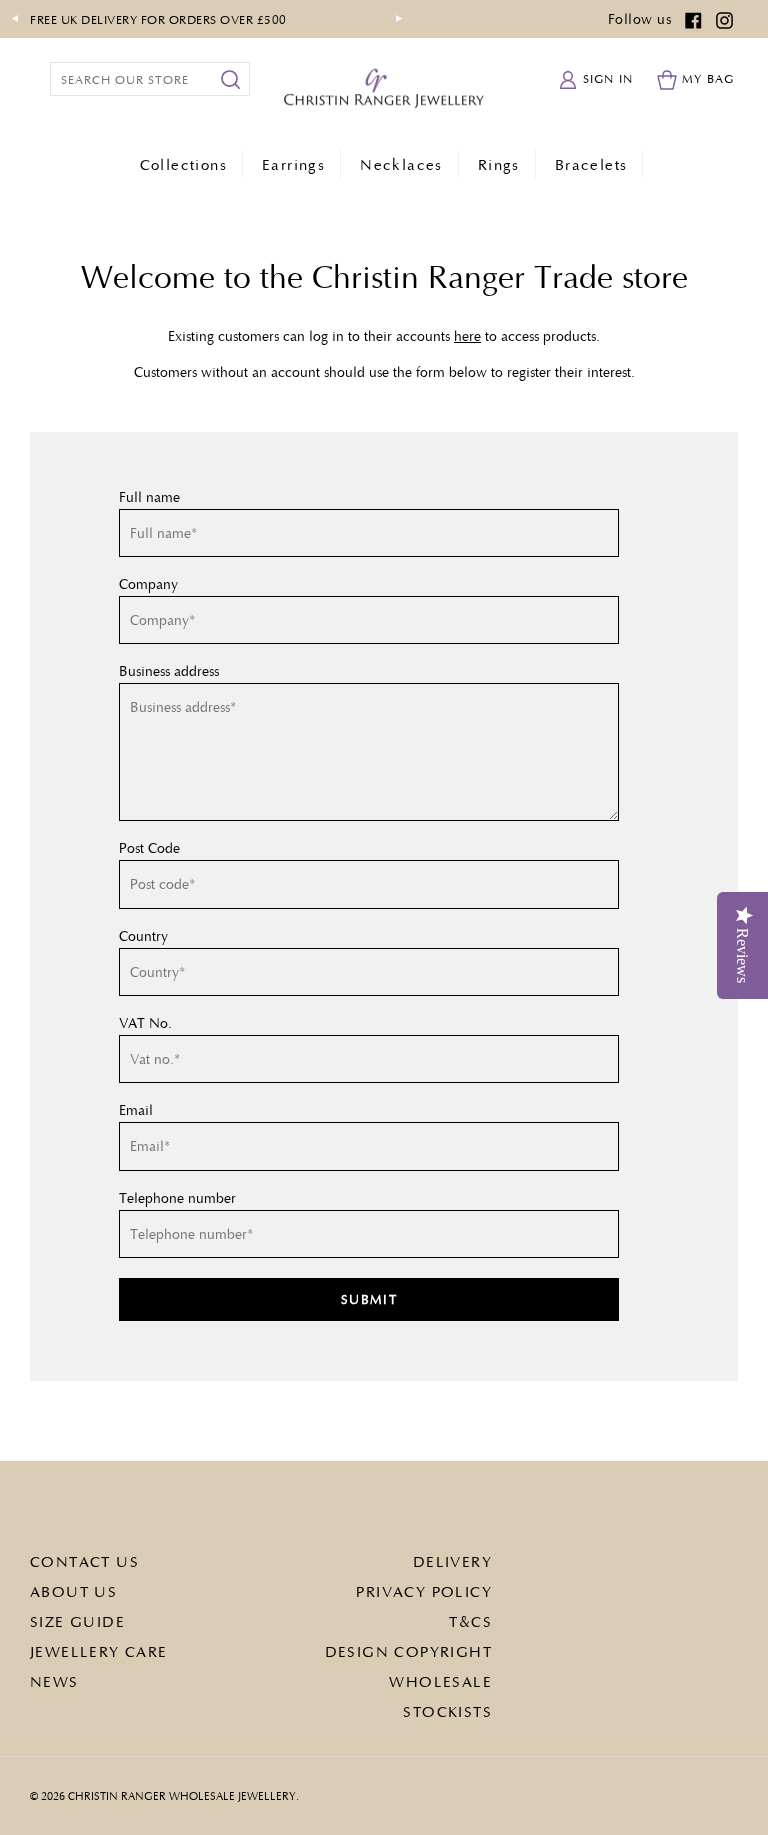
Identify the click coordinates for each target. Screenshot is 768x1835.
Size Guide (77, 1621)
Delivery (452, 1561)
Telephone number (177, 1198)
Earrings (293, 164)
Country (143, 936)
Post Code (149, 848)
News (54, 1681)
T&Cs (470, 1621)
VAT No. (145, 1023)
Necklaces (401, 164)
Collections (183, 164)
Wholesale (440, 1681)
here (467, 335)
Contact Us (84, 1561)
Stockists (447, 1711)
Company (148, 584)
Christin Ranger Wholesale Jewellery (182, 1795)
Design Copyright (408, 1651)
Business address (169, 671)
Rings (499, 164)
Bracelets (591, 164)
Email (136, 1110)
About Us (73, 1591)
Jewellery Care (99, 1651)
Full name (149, 497)
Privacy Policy (424, 1591)
